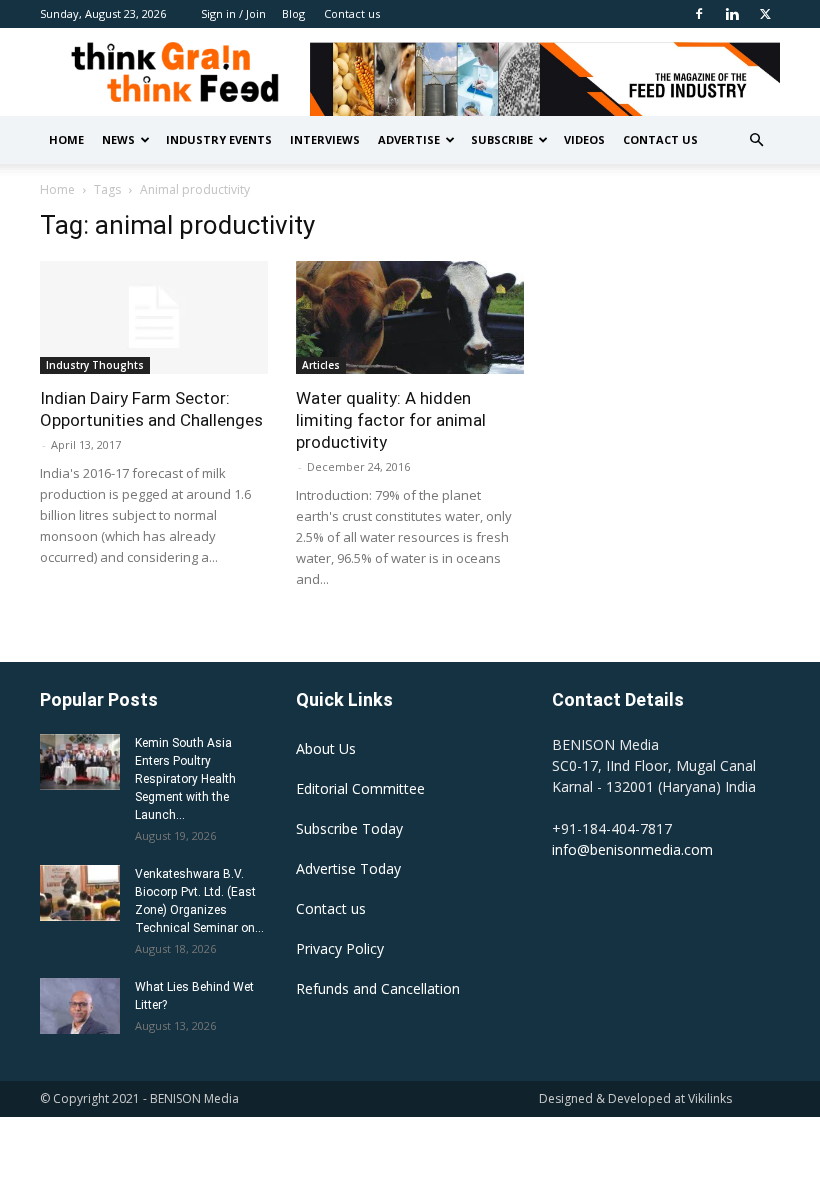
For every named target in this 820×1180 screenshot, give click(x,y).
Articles (321, 365)
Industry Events (219, 139)
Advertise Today (348, 868)
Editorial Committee (360, 788)
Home (66, 139)
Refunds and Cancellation (378, 988)
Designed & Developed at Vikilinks (635, 1098)
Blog (293, 13)
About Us (326, 748)
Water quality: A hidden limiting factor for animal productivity (391, 420)
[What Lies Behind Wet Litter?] (80, 1006)
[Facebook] (699, 14)
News (118, 139)
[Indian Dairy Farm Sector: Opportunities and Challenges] (154, 317)
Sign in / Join (233, 13)
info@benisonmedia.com (632, 849)
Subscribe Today (349, 828)
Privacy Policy (340, 948)
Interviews (325, 139)
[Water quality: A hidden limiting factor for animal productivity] (410, 317)
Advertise (409, 139)
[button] (756, 140)
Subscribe (502, 139)
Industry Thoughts (95, 365)
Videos (584, 139)
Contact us (352, 13)
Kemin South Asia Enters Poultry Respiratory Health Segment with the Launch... (185, 779)
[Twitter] (765, 14)
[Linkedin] (732, 14)
